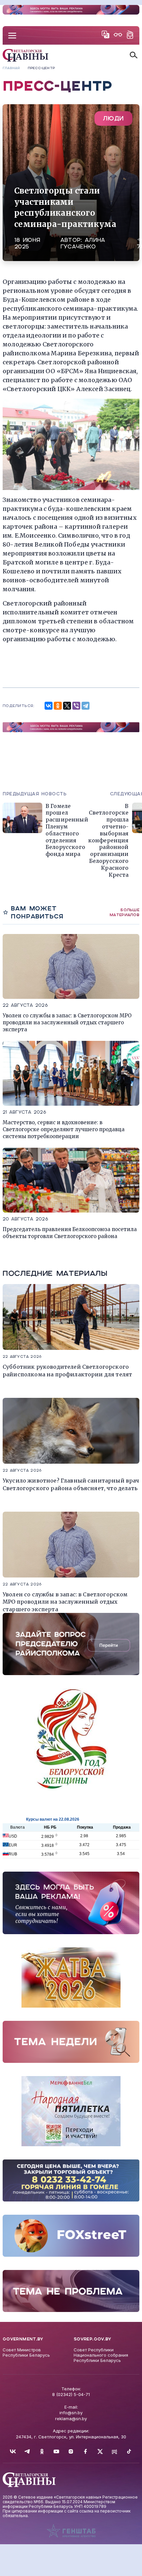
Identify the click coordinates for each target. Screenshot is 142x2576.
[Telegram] (86, 706)
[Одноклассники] (58, 706)
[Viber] (76, 706)
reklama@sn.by (71, 2419)
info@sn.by (71, 2413)
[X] (67, 706)
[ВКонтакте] (49, 706)
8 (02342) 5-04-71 (71, 2394)
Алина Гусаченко (83, 243)
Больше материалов (124, 912)
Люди (113, 118)
